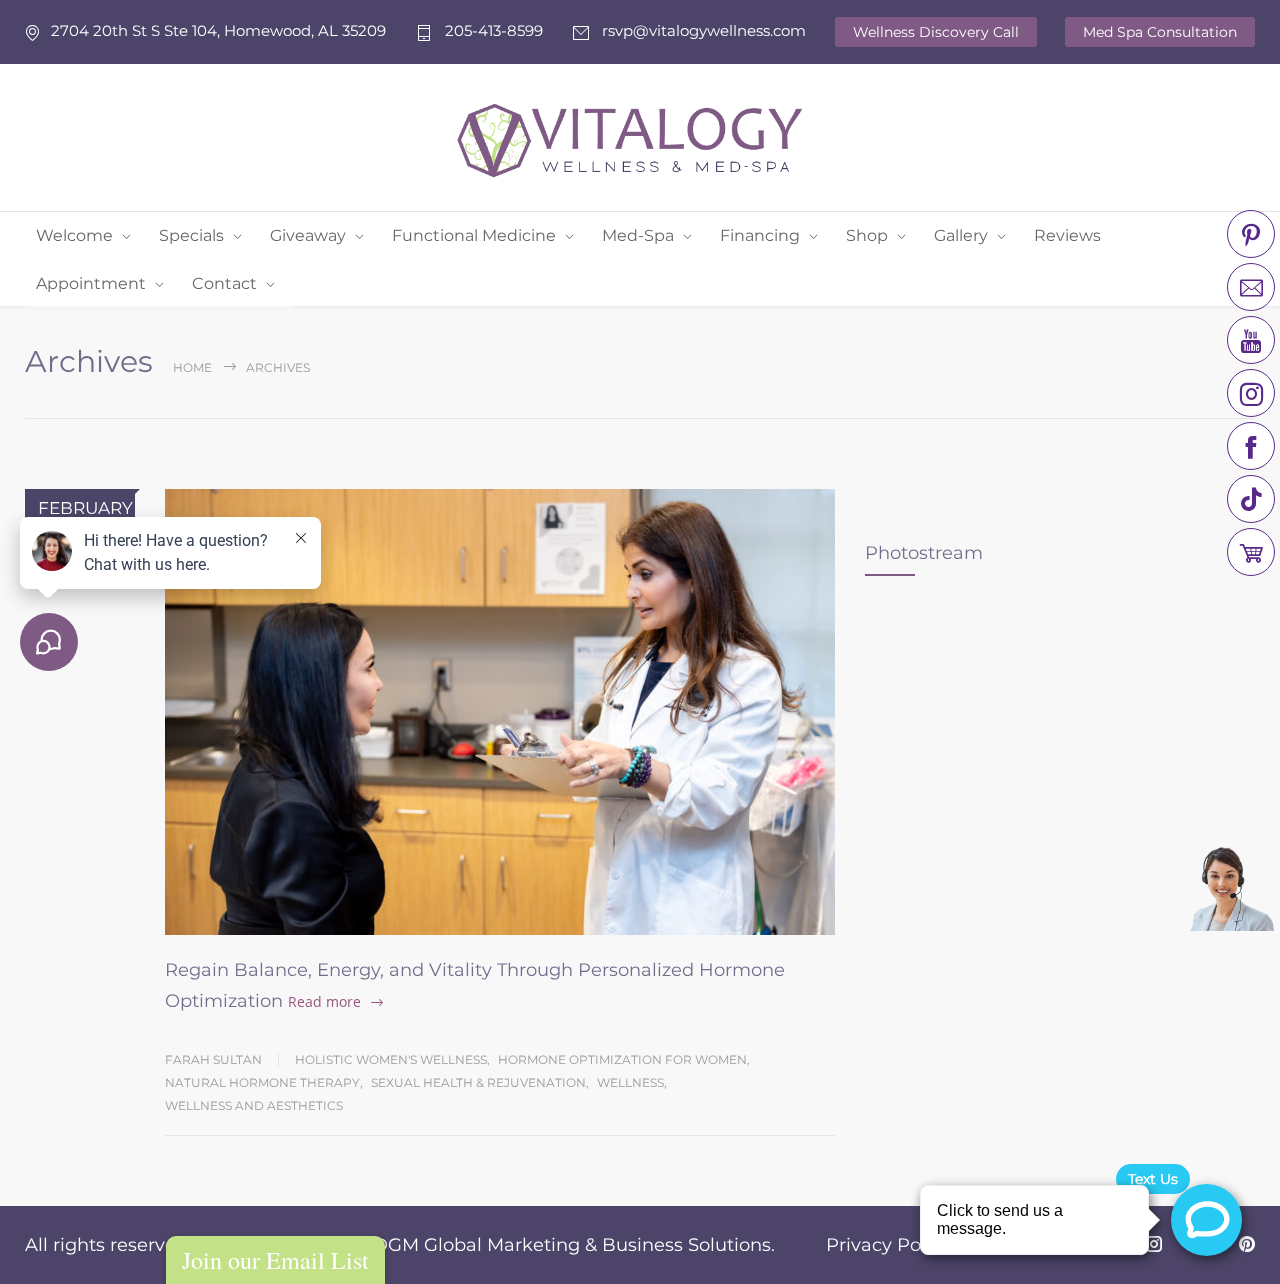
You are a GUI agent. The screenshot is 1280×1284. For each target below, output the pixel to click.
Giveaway (308, 235)
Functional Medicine (474, 235)
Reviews (1067, 235)
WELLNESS (630, 1082)
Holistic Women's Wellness (391, 1059)
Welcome (74, 235)
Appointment (91, 283)
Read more (324, 1001)
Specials (191, 235)
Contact (224, 283)
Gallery (961, 235)
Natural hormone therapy (262, 1082)
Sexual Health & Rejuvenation (478, 1082)
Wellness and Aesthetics (254, 1105)
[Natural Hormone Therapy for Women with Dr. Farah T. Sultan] (500, 712)
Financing (760, 235)
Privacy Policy (888, 1245)
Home (192, 367)
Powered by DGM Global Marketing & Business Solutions (515, 1245)
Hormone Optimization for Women (622, 1059)
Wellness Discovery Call (936, 32)
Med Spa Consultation (1160, 32)
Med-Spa (638, 235)
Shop (867, 235)
